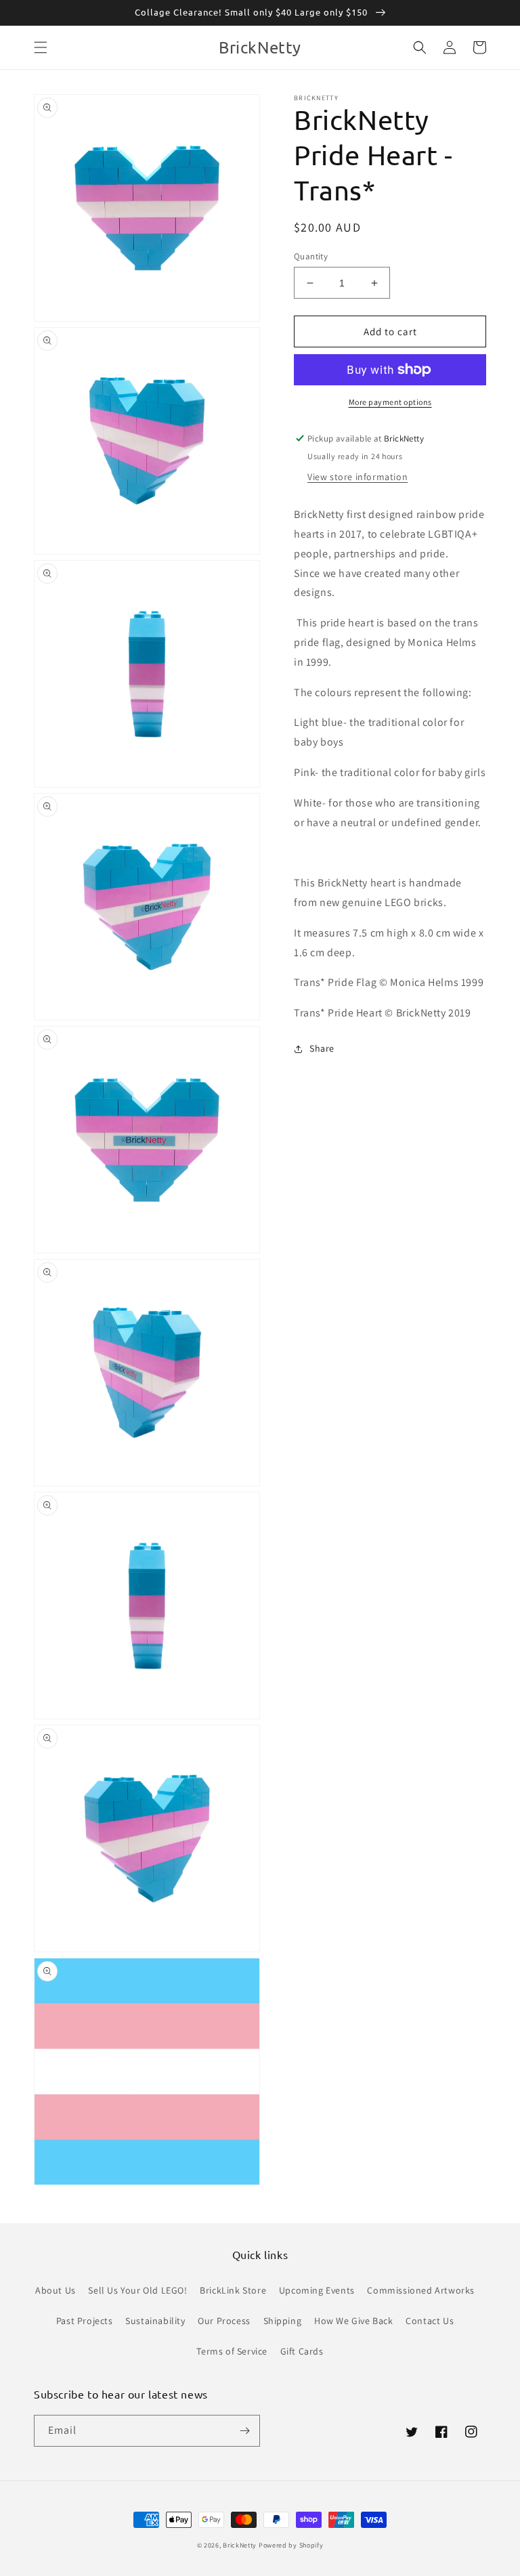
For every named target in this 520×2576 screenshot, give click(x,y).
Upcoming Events (317, 2290)
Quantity (311, 256)
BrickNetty (240, 2545)
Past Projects (85, 2321)
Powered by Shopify (291, 2545)
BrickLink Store (233, 2290)
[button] (41, 47)
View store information (357, 477)
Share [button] (322, 1048)
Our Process (224, 2321)
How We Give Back (354, 2321)
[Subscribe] (244, 2431)
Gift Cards (302, 2351)
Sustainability (155, 2321)
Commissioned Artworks (421, 2290)
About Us (56, 2290)
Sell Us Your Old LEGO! (137, 2290)
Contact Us (430, 2321)
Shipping (283, 2321)
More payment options (390, 402)
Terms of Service (232, 2351)
